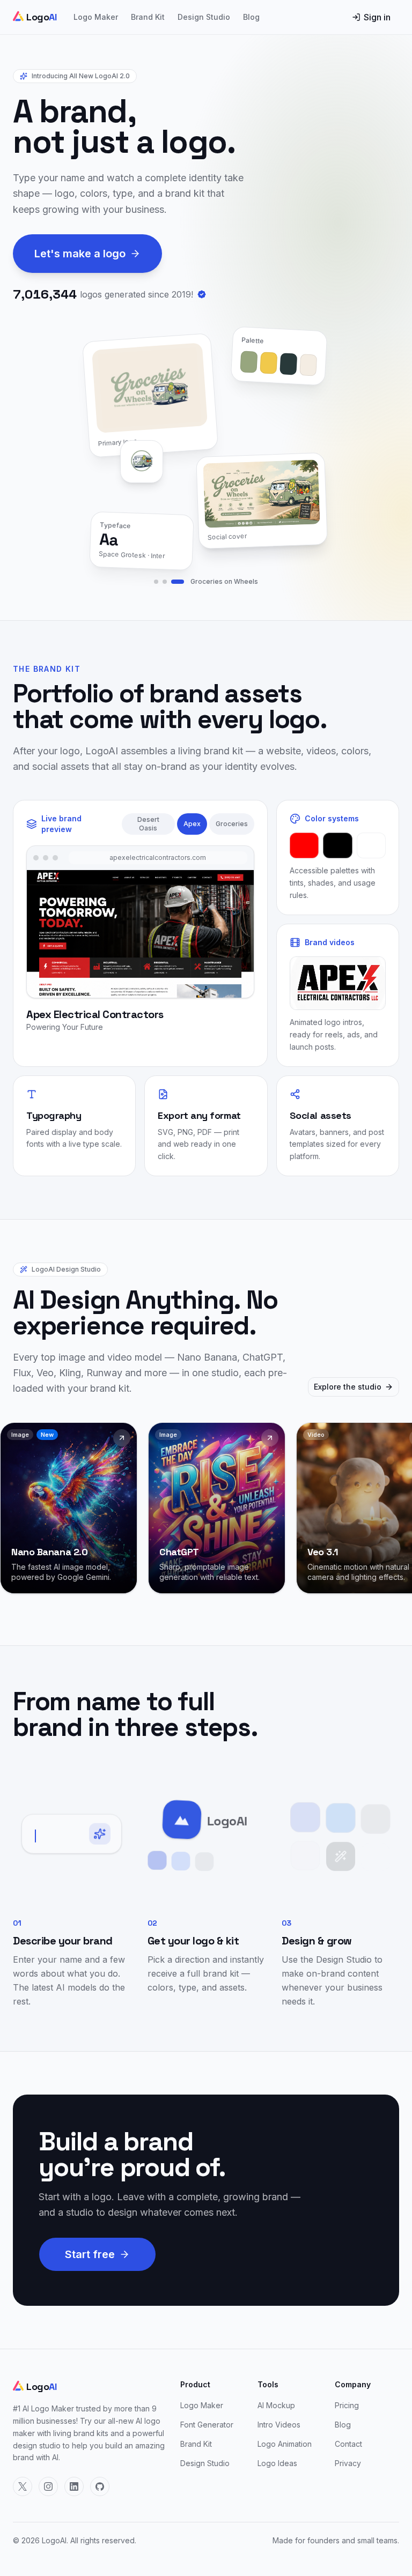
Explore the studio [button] (348, 1387)
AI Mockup (276, 2405)
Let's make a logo (80, 254)
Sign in (377, 17)
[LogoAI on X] (23, 2486)
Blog (251, 17)
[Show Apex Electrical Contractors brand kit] (165, 582)
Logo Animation (285, 2444)
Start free (90, 2254)
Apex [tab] (192, 824)
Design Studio (204, 17)
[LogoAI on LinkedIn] (74, 2486)
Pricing (347, 2405)
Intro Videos (279, 2425)
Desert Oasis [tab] (148, 824)
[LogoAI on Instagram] (48, 2486)
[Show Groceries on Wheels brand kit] (178, 582)
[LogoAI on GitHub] (100, 2486)
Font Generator (207, 2425)
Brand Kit (148, 17)
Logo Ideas (277, 2463)
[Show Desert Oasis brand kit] (156, 582)
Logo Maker (96, 17)
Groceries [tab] (232, 824)
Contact (348, 2444)
